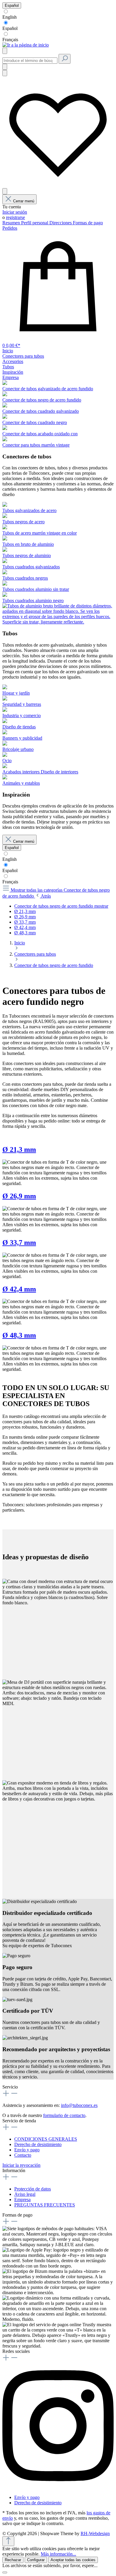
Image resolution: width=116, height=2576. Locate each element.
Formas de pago (88, 223)
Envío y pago (27, 2150)
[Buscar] (65, 59)
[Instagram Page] (58, 2487)
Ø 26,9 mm (19, 1196)
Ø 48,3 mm (19, 1335)
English (10, 17)
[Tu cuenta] (5, 191)
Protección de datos (33, 2189)
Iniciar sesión (15, 212)
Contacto (23, 2155)
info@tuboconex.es (79, 2105)
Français (10, 40)
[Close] (5, 2572)
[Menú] (5, 51)
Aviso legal (25, 2194)
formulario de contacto (64, 2115)
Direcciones (61, 223)
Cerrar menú (24, 201)
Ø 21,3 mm (19, 1149)
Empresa (22, 2200)
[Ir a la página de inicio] (26, 45)
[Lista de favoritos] (58, 185)
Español (10, 28)
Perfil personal (35, 223)
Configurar (36, 2560)
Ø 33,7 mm (19, 1243)
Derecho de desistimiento (38, 2144)
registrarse (15, 217)
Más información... (58, 2554)
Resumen (12, 223)
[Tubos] (58, 622)
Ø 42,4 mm (19, 1289)
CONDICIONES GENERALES (46, 2139)
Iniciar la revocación (21, 2165)
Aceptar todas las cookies (73, 2560)
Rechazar (13, 2560)
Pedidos (10, 228)
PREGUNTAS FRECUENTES (45, 2205)
